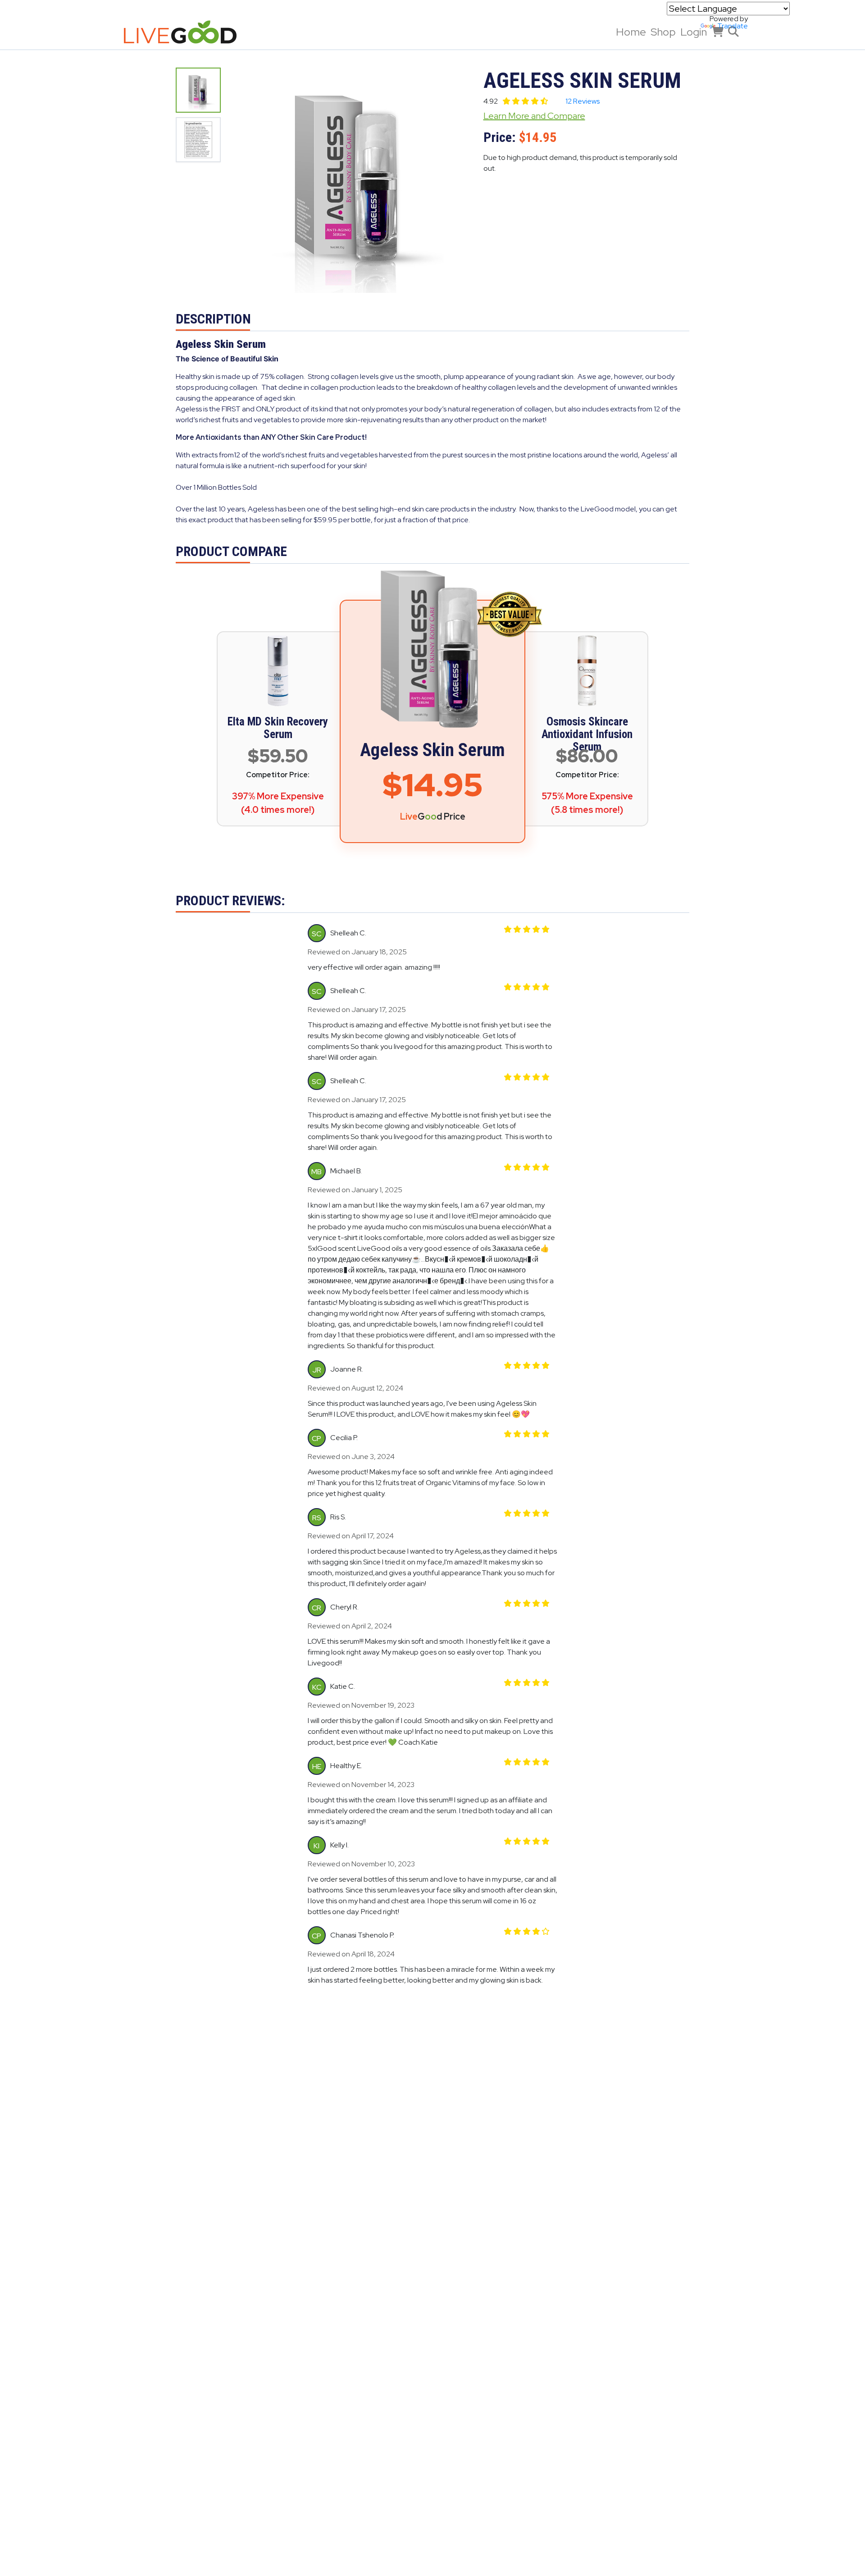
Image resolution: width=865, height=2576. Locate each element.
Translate (733, 26)
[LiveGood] (187, 32)
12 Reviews (583, 101)
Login (694, 32)
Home (631, 32)
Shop (663, 32)
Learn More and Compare (534, 116)
